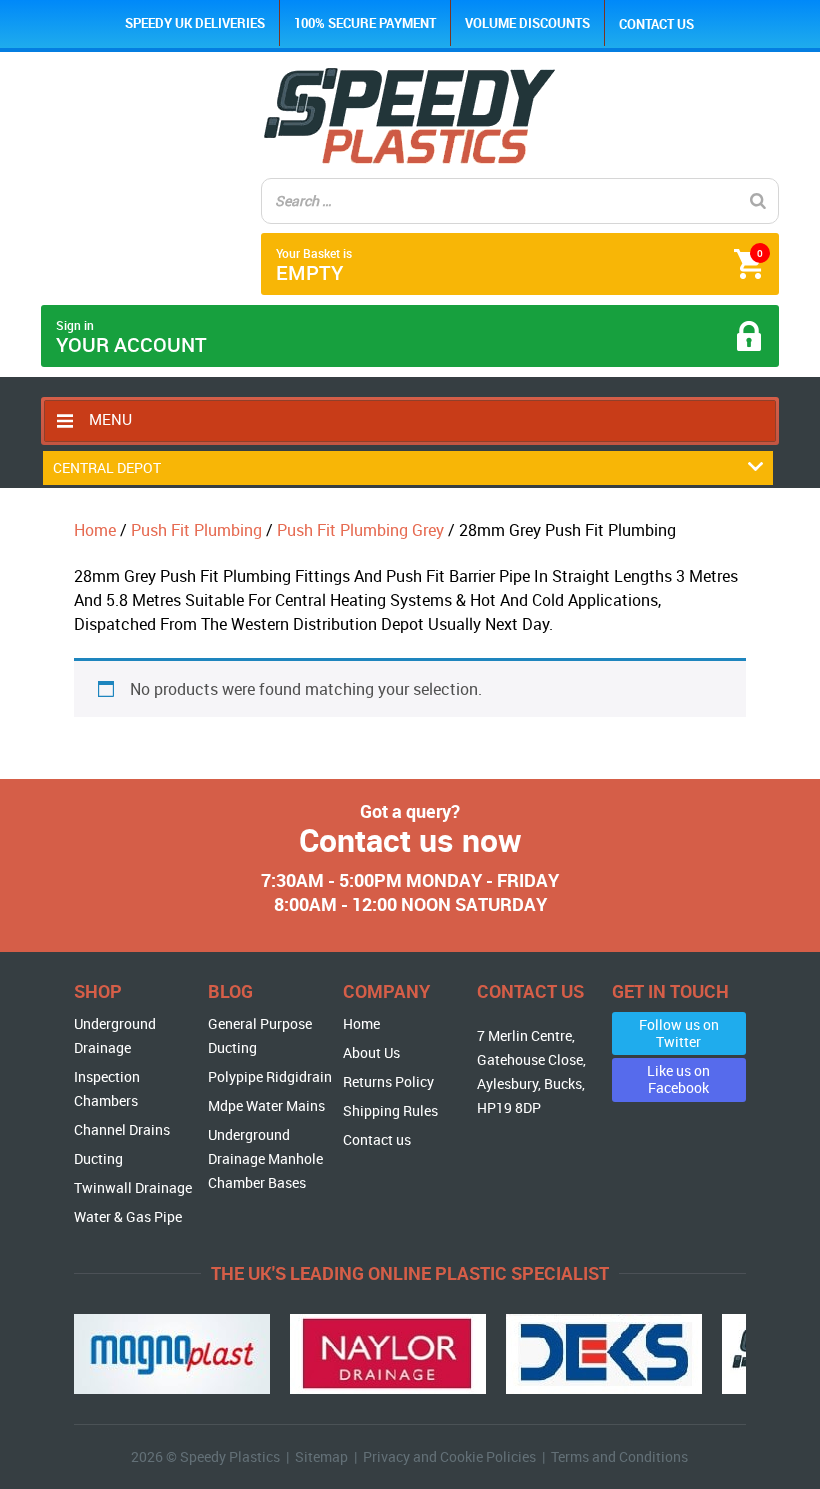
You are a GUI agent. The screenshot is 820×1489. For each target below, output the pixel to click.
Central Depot (107, 467)
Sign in (131, 337)
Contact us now (410, 839)
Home (95, 530)
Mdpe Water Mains (266, 1105)
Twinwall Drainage (133, 1187)
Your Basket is (519, 265)
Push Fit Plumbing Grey (360, 530)
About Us (371, 1052)
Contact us (656, 24)
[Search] (758, 201)
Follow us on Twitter (679, 1033)
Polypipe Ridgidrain (270, 1076)
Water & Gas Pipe (128, 1216)
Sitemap (321, 1456)
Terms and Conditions (619, 1456)
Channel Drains (122, 1129)
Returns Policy (388, 1081)
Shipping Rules (390, 1110)
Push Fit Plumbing (196, 530)
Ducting (98, 1158)
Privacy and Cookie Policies (449, 1456)
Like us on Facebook (678, 1079)
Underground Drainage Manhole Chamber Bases (265, 1158)
